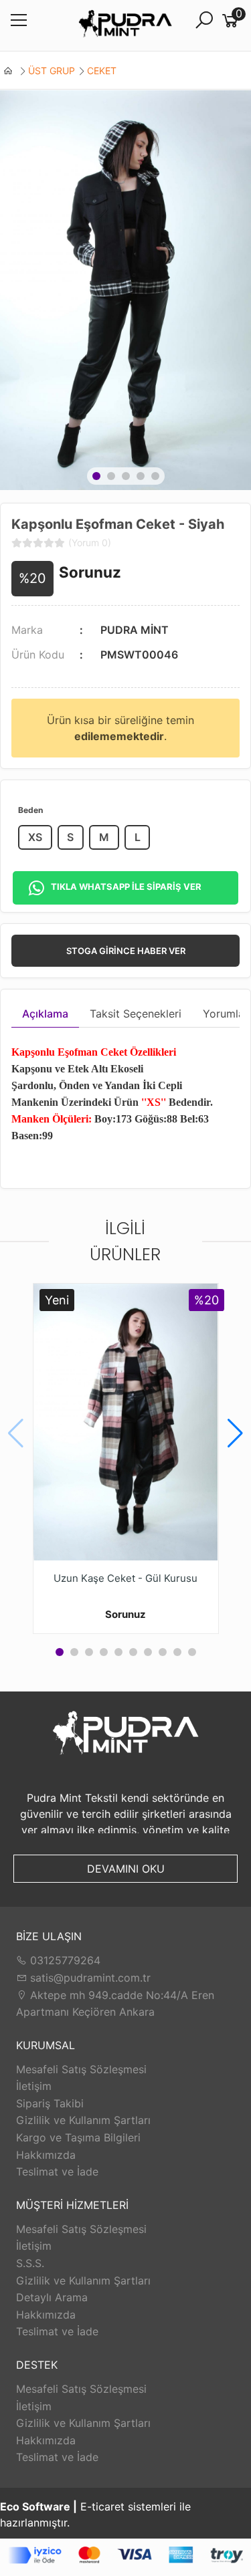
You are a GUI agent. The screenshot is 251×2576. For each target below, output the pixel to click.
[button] (96, 476)
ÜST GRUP (52, 71)
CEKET (102, 71)
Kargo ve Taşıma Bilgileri (78, 2137)
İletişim (34, 2086)
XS (35, 837)
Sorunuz (90, 572)
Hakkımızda (46, 2155)
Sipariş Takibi (50, 2103)
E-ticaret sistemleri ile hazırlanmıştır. (95, 2514)
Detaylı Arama (52, 2297)
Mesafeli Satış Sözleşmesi (81, 2069)
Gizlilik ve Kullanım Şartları (83, 2120)
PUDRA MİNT (135, 630)
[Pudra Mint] (125, 26)
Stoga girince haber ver (126, 951)
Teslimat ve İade (57, 2172)
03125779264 (64, 1960)
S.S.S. (30, 2263)
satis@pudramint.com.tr (89, 1978)
